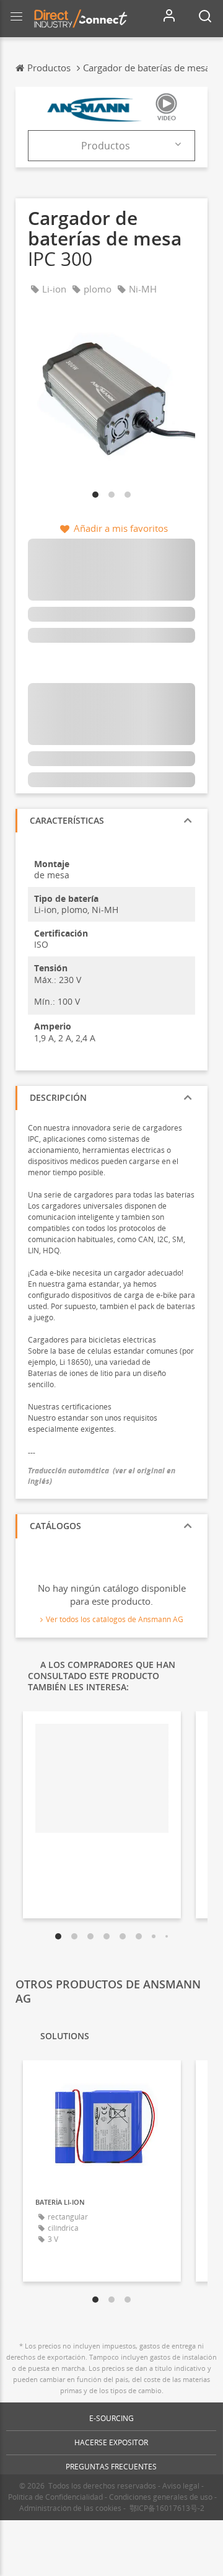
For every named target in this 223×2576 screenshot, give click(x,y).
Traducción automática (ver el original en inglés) (102, 1476)
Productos (106, 146)
